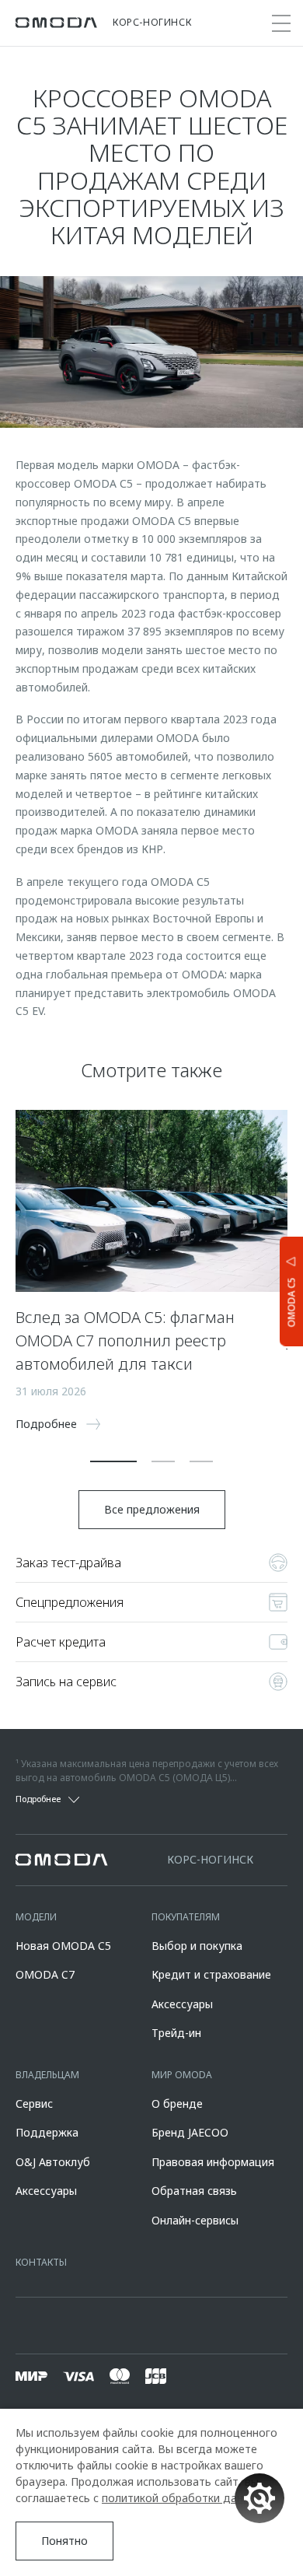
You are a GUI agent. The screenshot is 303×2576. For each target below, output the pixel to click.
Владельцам (47, 2075)
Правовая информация (213, 2162)
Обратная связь (194, 2191)
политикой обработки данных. (183, 2498)
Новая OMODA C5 (63, 1946)
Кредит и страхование (211, 1974)
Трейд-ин (176, 2033)
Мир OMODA (182, 2075)
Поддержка (47, 2132)
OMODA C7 (45, 1974)
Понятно (64, 2541)
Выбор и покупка (197, 1946)
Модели (36, 1917)
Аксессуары (182, 2004)
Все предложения (152, 1509)
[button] (113, 1461)
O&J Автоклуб (53, 2162)
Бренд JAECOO (190, 2132)
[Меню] (281, 23)
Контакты (41, 2262)
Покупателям (186, 1917)
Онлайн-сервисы (195, 2220)
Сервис (34, 2103)
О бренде (177, 2103)
